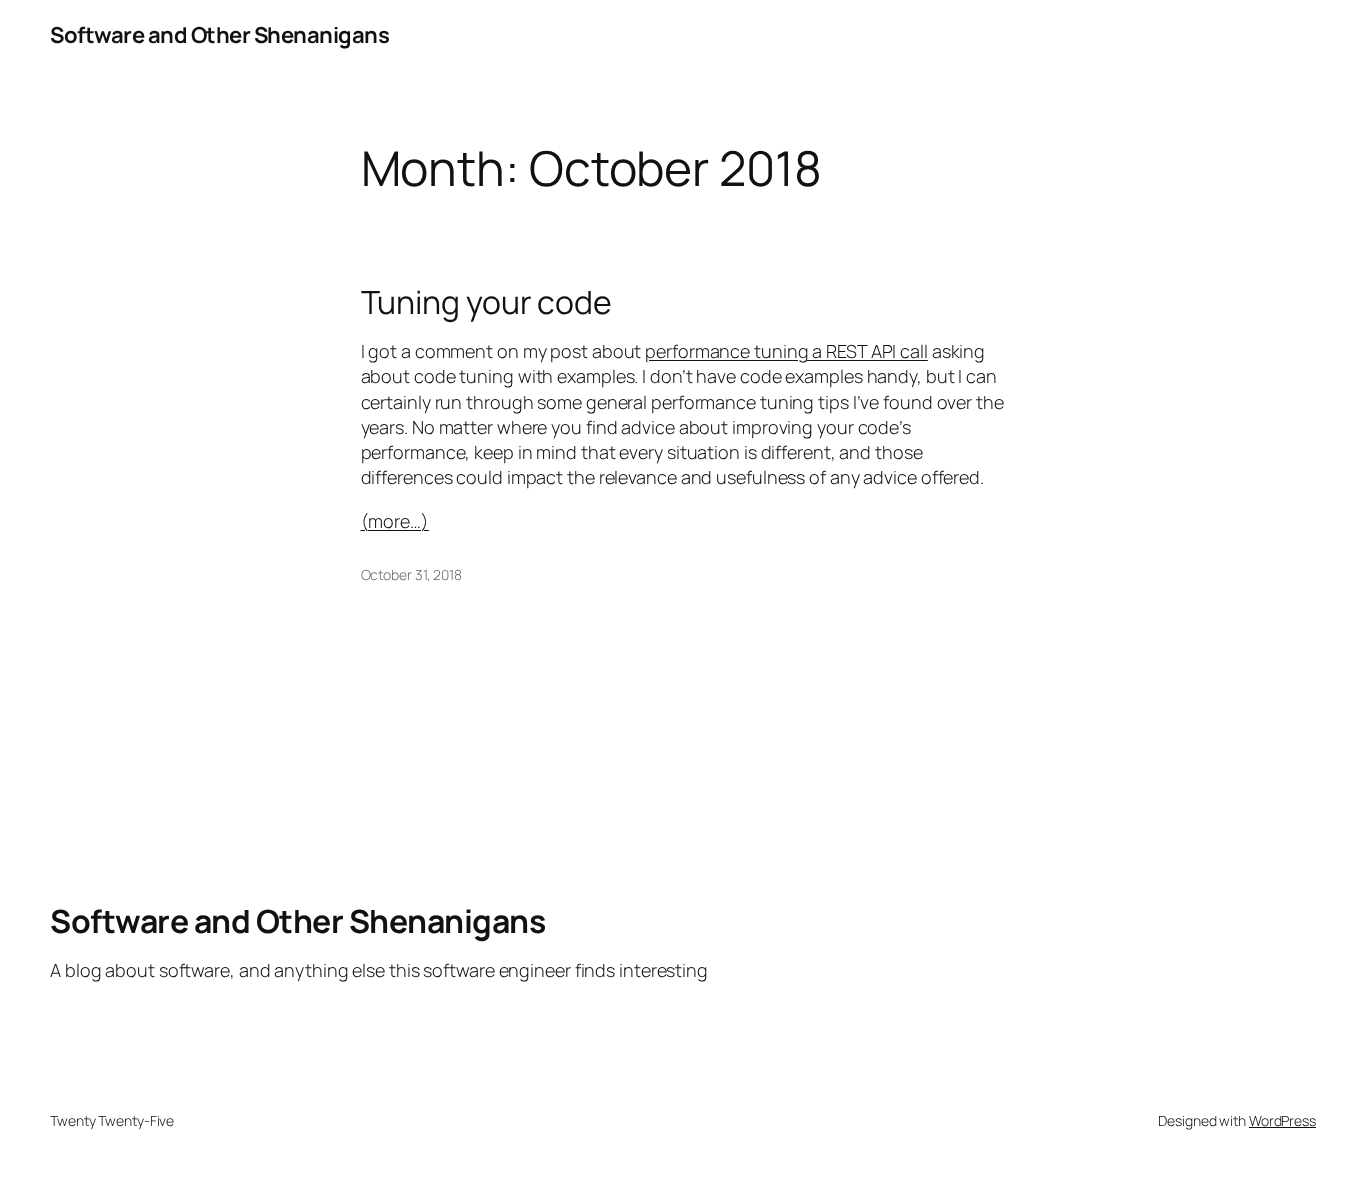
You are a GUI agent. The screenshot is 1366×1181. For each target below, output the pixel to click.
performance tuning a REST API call (786, 351)
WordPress (1282, 1120)
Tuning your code (486, 302)
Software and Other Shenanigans (219, 35)
